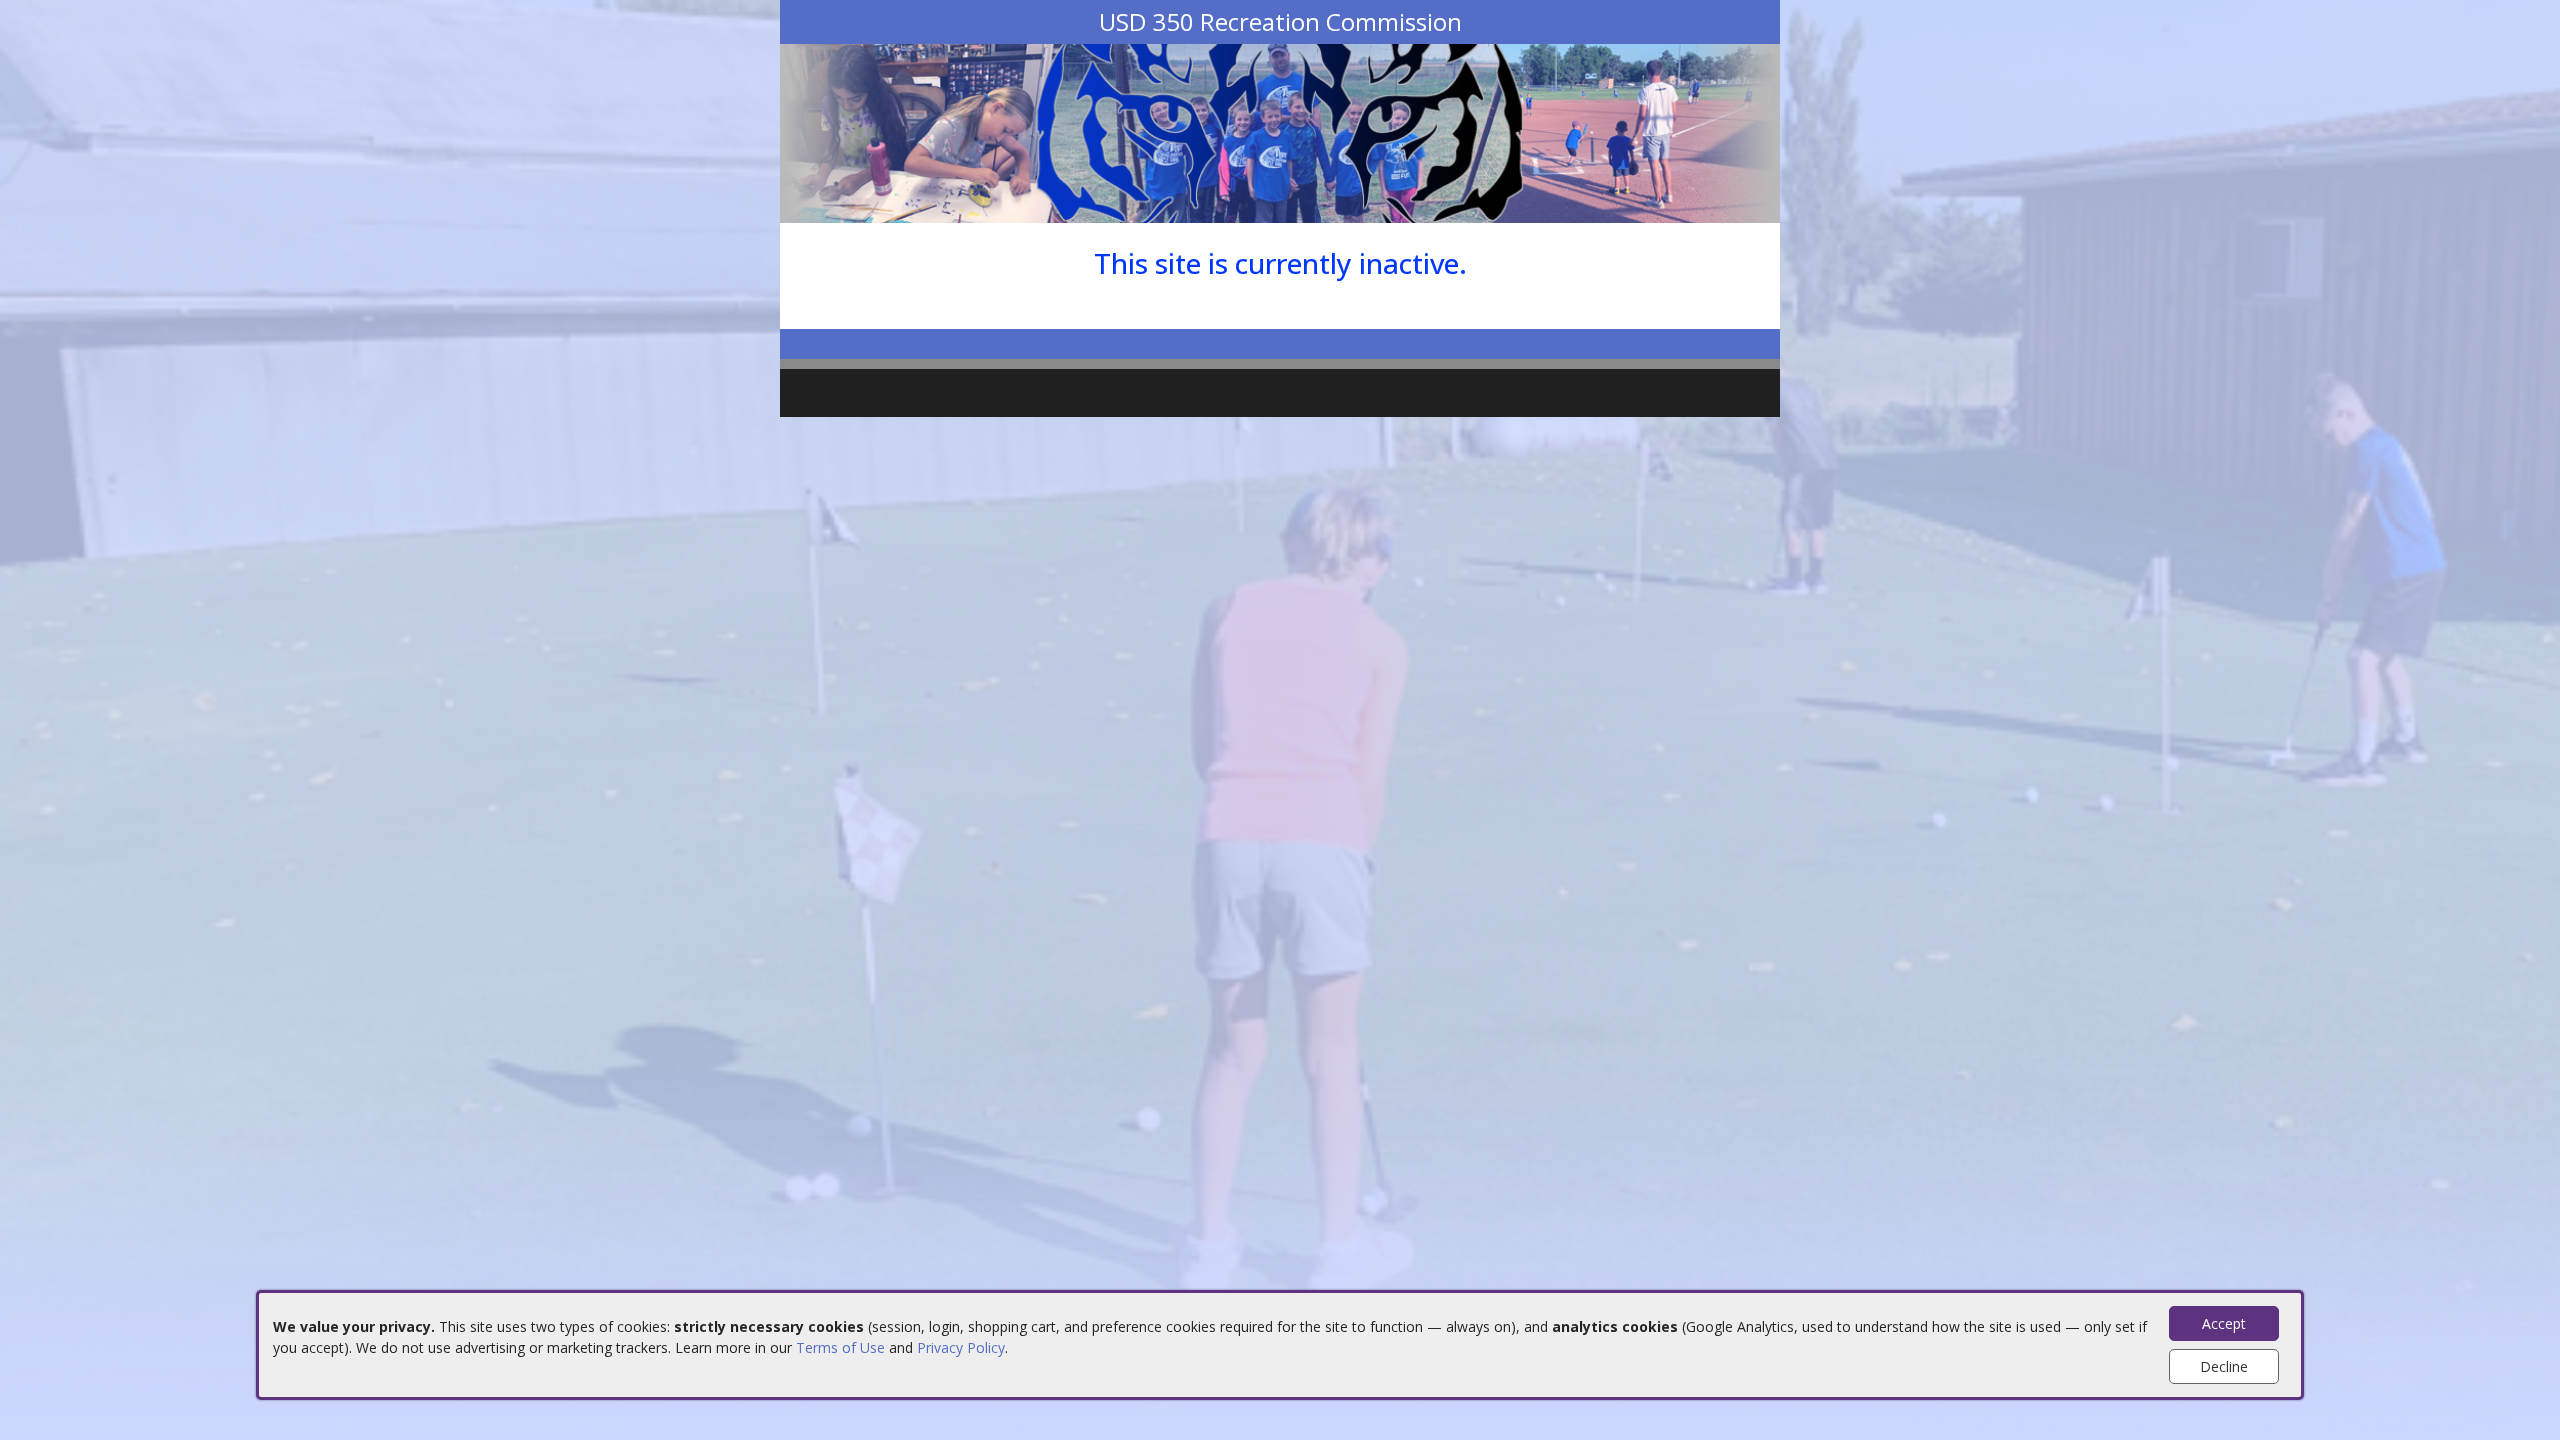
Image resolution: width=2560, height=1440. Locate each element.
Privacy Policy (961, 1347)
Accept (2224, 1323)
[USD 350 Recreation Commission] (1280, 131)
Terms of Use (840, 1347)
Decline (2224, 1366)
